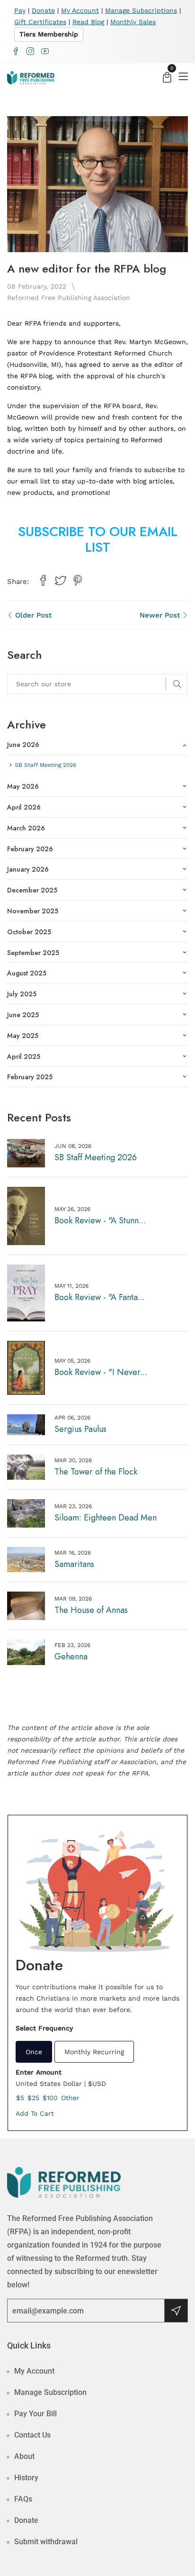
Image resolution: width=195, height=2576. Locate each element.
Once (34, 2052)
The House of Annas (91, 1610)
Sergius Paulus (80, 1429)
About (24, 2456)
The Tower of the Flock (96, 1472)
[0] (167, 78)
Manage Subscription (50, 2392)
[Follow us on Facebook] (43, 581)
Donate (43, 10)
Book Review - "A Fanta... (100, 1297)
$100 (50, 2098)
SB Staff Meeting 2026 (96, 1157)
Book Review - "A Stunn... (100, 1220)
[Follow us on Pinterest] (78, 581)
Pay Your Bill (35, 2414)
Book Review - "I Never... (101, 1372)
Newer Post (161, 615)
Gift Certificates (40, 22)
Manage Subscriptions (141, 10)
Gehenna (71, 1657)
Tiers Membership (49, 34)
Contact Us (32, 2435)
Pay (20, 10)
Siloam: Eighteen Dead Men (106, 1518)
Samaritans (74, 1564)
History (26, 2478)
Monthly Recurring (94, 2052)
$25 (33, 2098)
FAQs (23, 2499)
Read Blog (88, 22)
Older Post (32, 615)
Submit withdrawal (46, 2542)
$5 (20, 2098)
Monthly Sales (133, 22)
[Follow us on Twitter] (60, 581)
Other (70, 2098)
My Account (80, 10)
